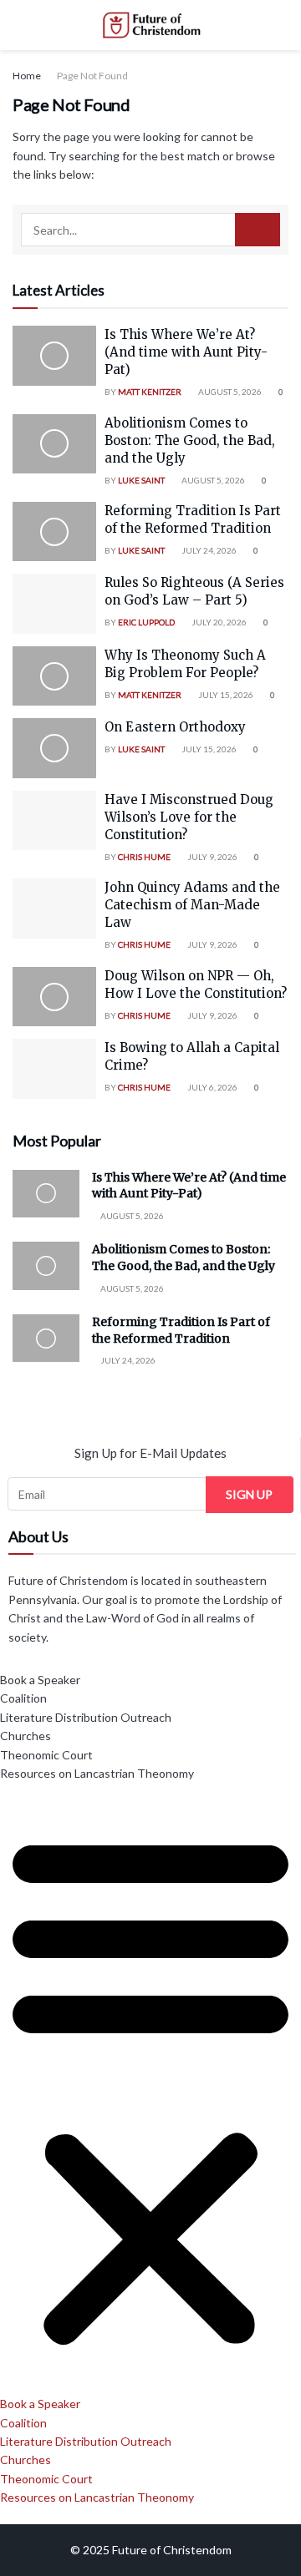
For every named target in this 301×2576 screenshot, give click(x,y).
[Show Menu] (20, 25)
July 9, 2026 (212, 857)
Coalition (23, 1698)
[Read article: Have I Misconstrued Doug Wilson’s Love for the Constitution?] (54, 821)
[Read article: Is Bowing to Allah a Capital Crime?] (54, 1069)
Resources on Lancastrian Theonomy (97, 1773)
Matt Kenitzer (150, 392)
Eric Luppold (146, 622)
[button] (150, 2089)
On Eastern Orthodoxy (175, 727)
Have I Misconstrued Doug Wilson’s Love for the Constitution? (189, 817)
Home (27, 76)
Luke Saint (141, 480)
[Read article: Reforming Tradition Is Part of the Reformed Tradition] (54, 532)
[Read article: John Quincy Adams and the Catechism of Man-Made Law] (54, 908)
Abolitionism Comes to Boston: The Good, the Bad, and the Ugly (190, 440)
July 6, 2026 (212, 1087)
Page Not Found (92, 76)
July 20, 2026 (218, 622)
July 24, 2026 (208, 550)
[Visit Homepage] (150, 25)
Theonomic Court (46, 1755)
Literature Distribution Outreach (86, 1717)
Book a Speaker (40, 1680)
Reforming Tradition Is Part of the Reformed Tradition (181, 1330)
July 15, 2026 (225, 695)
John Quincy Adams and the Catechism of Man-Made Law (192, 905)
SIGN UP (249, 1494)
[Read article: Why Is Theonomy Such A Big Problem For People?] (54, 676)
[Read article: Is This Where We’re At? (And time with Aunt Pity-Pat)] (54, 356)
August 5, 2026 (229, 392)
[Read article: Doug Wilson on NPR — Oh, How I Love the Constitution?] (54, 997)
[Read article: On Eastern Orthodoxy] (54, 748)
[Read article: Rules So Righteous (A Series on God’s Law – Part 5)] (54, 604)
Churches (26, 1736)
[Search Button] (281, 25)
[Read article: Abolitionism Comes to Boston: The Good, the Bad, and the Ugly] (54, 444)
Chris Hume (144, 857)
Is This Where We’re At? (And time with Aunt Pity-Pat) (186, 352)
